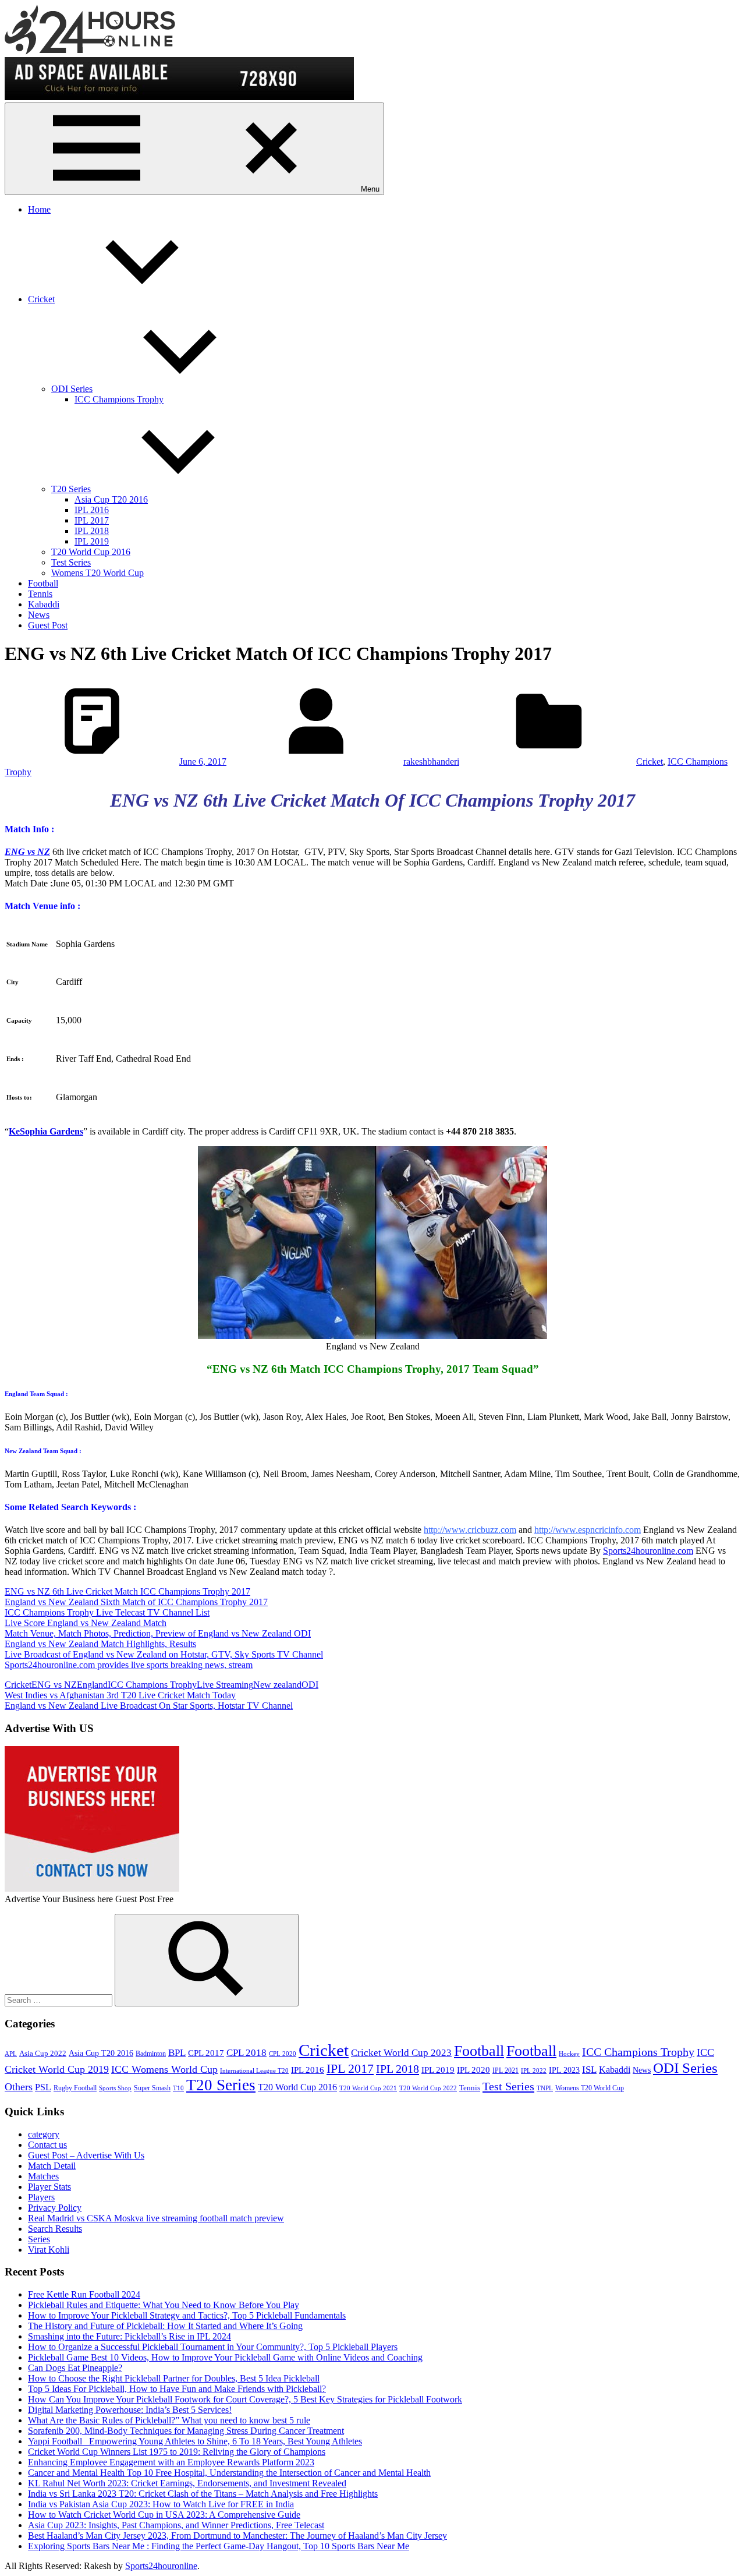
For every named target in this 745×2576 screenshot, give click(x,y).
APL (11, 2054)
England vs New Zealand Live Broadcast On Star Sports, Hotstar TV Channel (149, 1706)
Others (19, 2087)
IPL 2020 (473, 2070)
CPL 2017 (206, 2053)
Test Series (71, 562)
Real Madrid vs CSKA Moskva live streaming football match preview (156, 2218)
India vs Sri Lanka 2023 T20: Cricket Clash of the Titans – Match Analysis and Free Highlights (203, 2494)
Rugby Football (75, 2088)
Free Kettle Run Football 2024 (84, 2294)
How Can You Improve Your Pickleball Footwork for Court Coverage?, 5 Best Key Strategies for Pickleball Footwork (245, 2399)
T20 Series (71, 489)
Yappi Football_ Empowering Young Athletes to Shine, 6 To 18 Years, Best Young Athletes (195, 2441)
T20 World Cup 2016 (91, 552)
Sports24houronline (161, 2566)
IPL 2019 (92, 541)
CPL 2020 (283, 2054)
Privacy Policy (55, 2208)
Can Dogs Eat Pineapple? (75, 2368)
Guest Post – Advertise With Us (86, 2155)
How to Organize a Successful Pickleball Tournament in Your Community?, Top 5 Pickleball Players (213, 2347)
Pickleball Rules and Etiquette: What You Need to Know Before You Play (164, 2305)
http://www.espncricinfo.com (588, 1530)
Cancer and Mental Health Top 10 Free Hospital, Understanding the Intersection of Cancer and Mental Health (229, 2473)
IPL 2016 (92, 510)
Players (41, 2197)
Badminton (151, 2054)
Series (39, 2239)
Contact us (47, 2145)
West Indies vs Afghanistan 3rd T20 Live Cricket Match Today (120, 1695)
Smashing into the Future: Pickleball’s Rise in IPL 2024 (130, 2336)
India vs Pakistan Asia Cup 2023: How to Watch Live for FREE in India (161, 2504)
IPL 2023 (564, 2070)
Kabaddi (44, 604)
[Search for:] (60, 2000)
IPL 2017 (92, 520)
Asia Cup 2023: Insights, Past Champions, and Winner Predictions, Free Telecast (176, 2525)
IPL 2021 (505, 2070)
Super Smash (152, 2088)
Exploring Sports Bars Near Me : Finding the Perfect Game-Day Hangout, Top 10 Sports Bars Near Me (219, 2546)
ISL (589, 2070)
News (39, 615)
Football (43, 583)
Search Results (55, 2229)
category (44, 2134)
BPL (177, 2053)
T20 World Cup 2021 (368, 2088)
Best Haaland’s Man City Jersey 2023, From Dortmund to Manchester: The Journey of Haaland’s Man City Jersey (237, 2536)
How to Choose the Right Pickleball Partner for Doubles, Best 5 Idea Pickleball (174, 2378)
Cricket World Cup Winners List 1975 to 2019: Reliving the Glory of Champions (177, 2452)
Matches (43, 2176)
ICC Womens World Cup (164, 2069)
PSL (43, 2087)
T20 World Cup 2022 (428, 2088)
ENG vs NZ (54, 1685)
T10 (178, 2088)
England (92, 1685)
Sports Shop (115, 2088)
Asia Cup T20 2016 (111, 499)
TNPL (545, 2088)
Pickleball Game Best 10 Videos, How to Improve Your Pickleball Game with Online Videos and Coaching (225, 2357)
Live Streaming (225, 1685)
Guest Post (48, 625)
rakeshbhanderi (431, 762)
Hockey (569, 2054)
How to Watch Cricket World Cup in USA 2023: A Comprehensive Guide (164, 2515)
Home (39, 209)
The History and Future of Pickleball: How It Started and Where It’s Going (165, 2326)
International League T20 (254, 2071)
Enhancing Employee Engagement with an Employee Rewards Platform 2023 (171, 2462)
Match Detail (52, 2166)
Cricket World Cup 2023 (401, 2053)
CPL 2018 (246, 2053)
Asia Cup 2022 (43, 2054)
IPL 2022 (534, 2071)
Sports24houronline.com (648, 1551)
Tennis (40, 594)
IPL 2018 (92, 531)
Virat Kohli (49, 2250)
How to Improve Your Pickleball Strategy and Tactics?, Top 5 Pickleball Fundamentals (187, 2315)
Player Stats (49, 2187)
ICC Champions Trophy (119, 399)
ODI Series (72, 389)
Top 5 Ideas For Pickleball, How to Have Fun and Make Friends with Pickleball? (177, 2389)
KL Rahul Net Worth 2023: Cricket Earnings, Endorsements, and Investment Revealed (187, 2483)
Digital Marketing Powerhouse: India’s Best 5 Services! (130, 2410)
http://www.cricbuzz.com (470, 1530)
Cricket (41, 299)
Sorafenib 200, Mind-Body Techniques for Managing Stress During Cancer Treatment (186, 2431)
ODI (310, 1685)
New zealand (277, 1685)
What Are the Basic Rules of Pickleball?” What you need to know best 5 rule (169, 2420)
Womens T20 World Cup (97, 573)
